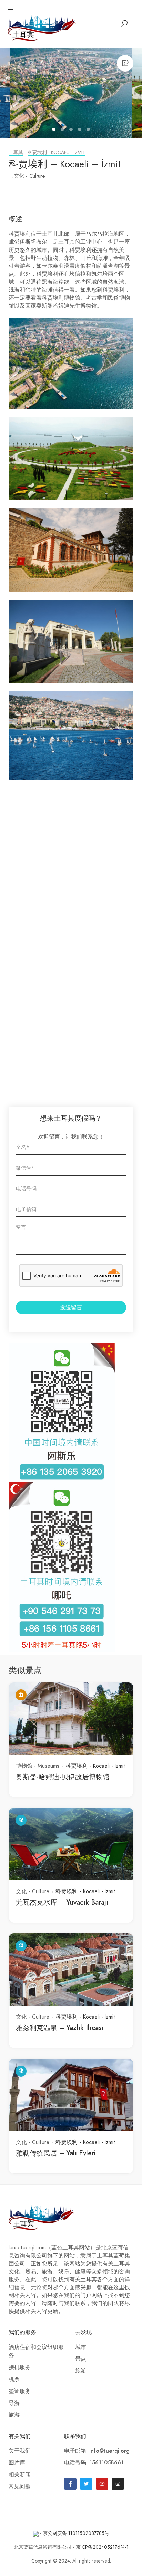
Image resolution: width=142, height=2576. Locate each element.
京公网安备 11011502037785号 (76, 2533)
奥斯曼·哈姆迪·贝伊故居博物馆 (63, 1777)
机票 (14, 2379)
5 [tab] (89, 130)
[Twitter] (86, 2484)
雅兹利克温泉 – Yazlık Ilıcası (60, 2028)
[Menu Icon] (11, 11)
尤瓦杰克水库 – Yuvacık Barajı (62, 1902)
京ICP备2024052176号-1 (102, 2547)
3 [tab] (72, 130)
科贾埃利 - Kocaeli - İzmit (56, 153)
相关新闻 (20, 2475)
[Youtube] (102, 2484)
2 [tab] (63, 130)
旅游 (14, 2415)
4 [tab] (80, 130)
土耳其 (16, 153)
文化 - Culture (29, 176)
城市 (81, 2347)
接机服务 (20, 2367)
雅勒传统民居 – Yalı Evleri (56, 2153)
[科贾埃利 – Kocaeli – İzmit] (71, 93)
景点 (81, 2359)
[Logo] (42, 28)
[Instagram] (118, 2484)
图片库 (17, 2463)
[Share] (125, 63)
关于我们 (20, 2451)
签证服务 (20, 2391)
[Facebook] (70, 2484)
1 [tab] (55, 130)
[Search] (124, 23)
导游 (14, 2403)
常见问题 (20, 2487)
